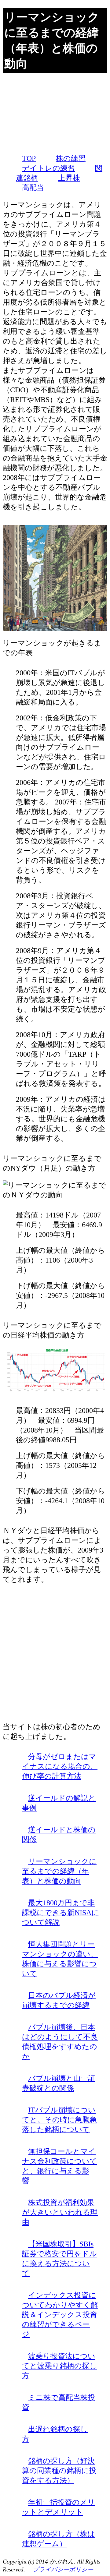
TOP (29, 158)
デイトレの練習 (48, 168)
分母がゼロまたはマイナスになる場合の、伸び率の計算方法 (60, 1766)
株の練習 (71, 158)
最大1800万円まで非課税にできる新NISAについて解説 (61, 1913)
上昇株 (69, 178)
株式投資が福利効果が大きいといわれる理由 (60, 2212)
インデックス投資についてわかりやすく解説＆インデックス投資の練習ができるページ (60, 2315)
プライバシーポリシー (63, 2569)
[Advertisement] (55, 113)
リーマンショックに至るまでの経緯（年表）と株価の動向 (59, 1871)
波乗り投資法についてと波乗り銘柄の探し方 (59, 2366)
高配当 (33, 188)
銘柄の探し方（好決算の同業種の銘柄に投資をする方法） (59, 2471)
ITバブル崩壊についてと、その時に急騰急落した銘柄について (59, 2120)
